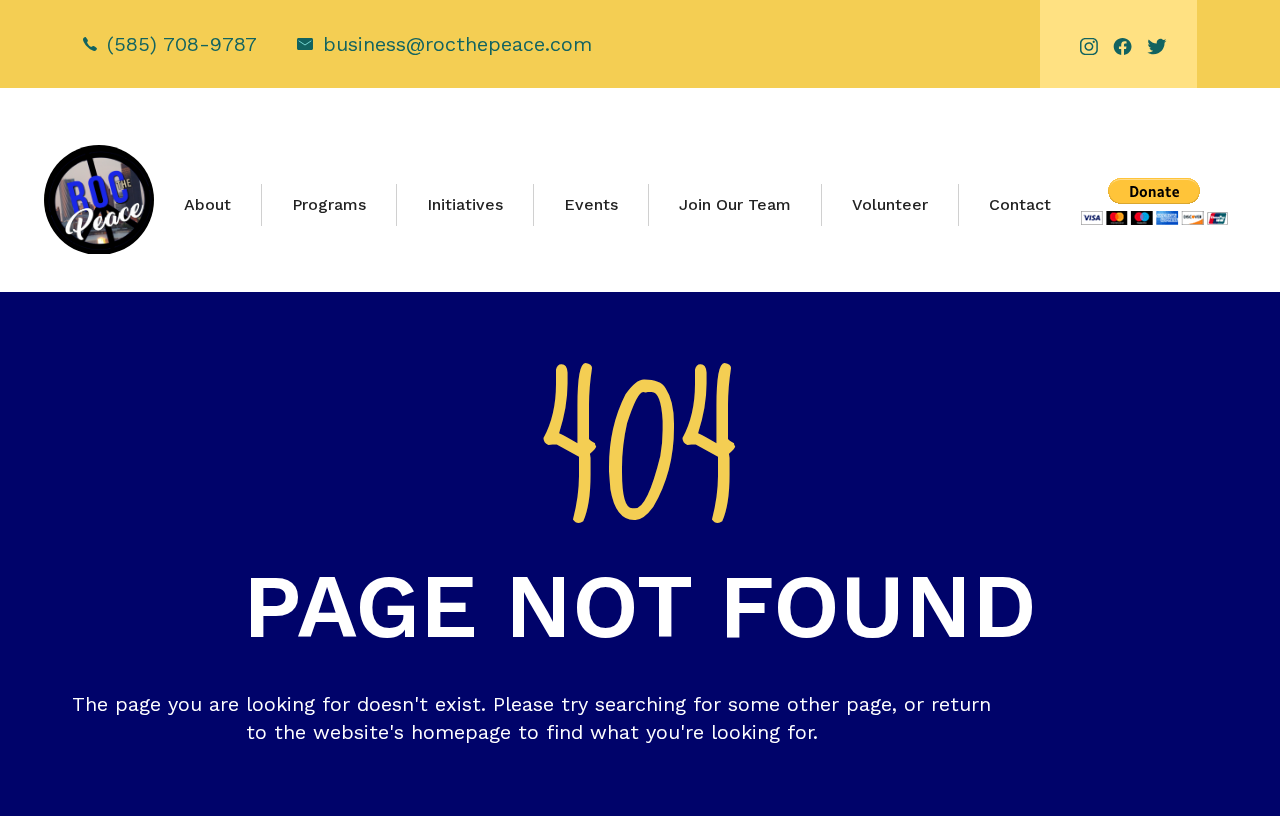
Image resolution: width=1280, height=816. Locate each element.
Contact (1020, 204)
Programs (329, 204)
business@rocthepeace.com (457, 44)
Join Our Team (735, 204)
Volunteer (890, 204)
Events (591, 204)
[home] (98, 200)
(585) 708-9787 (182, 44)
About (207, 204)
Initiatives (465, 204)
